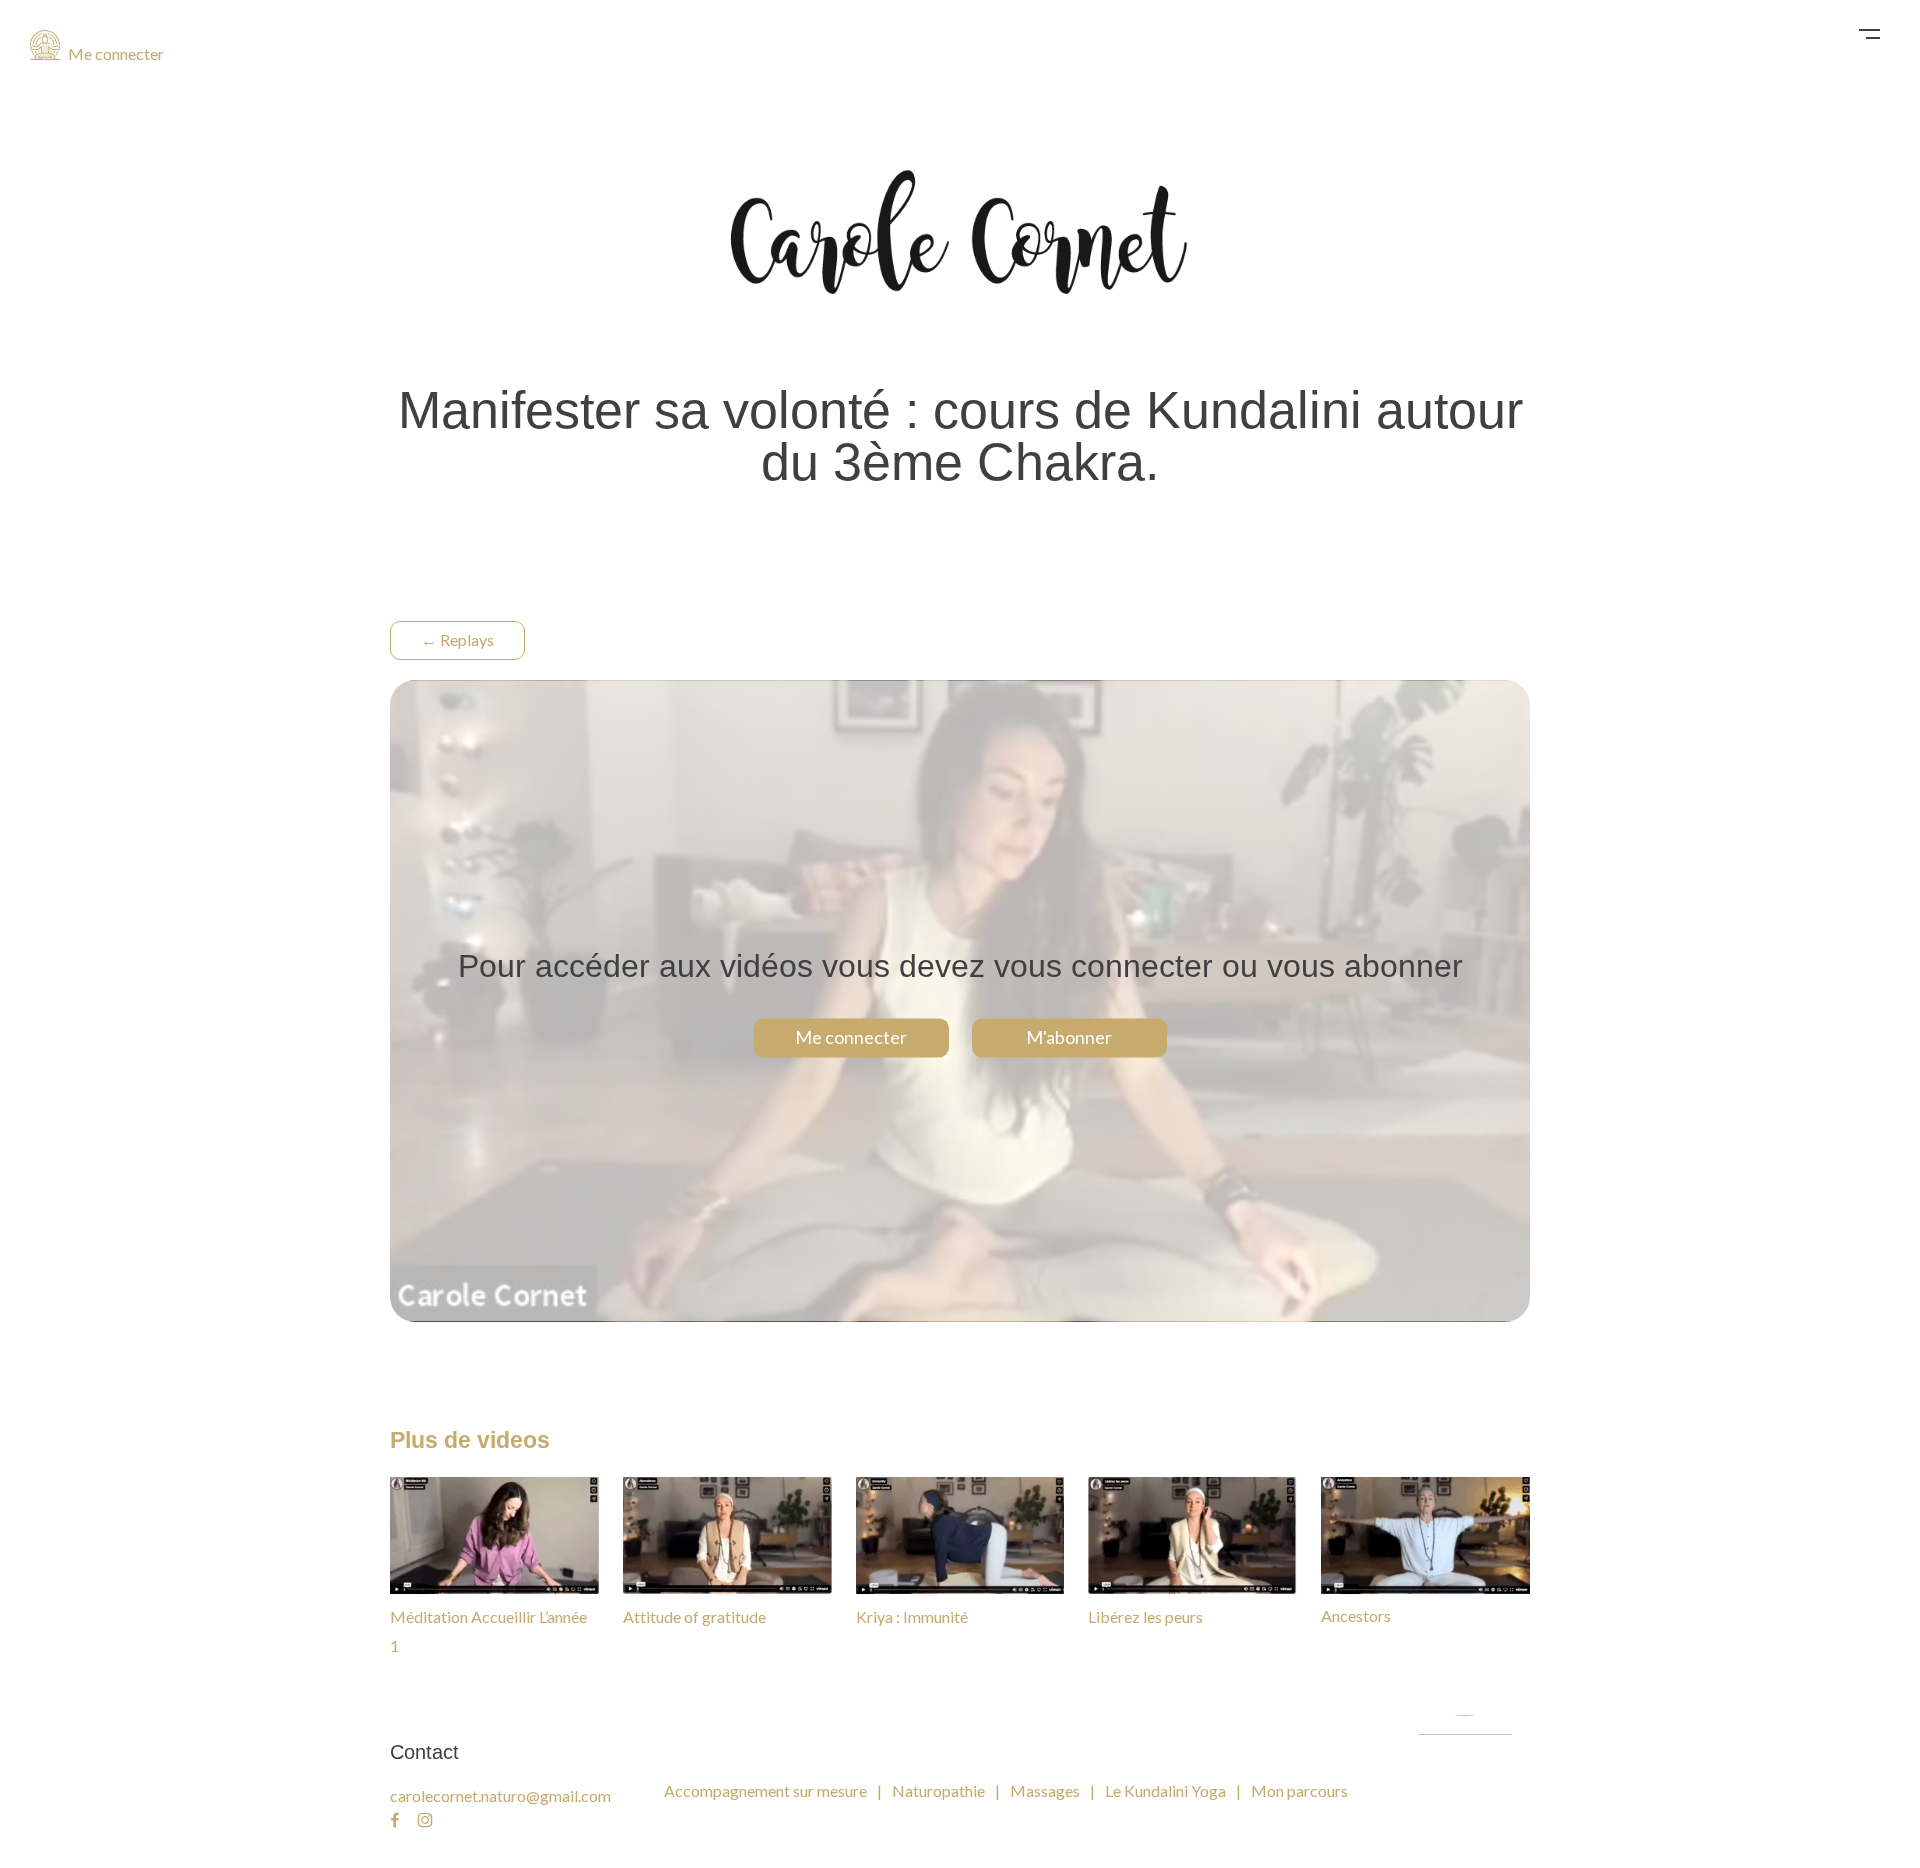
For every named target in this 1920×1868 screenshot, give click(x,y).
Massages (1045, 1790)
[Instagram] (425, 1821)
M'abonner (1069, 1038)
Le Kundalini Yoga (1165, 1790)
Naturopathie (938, 1790)
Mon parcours (1299, 1790)
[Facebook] (395, 1821)
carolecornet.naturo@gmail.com (500, 1795)
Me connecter (114, 53)
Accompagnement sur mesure (765, 1790)
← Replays (457, 639)
